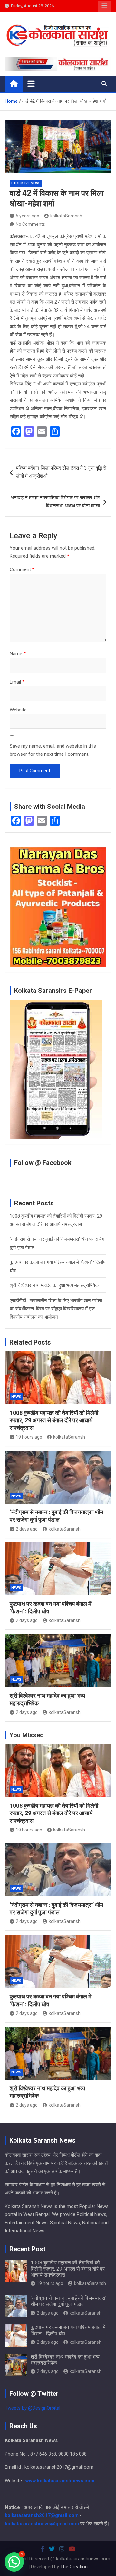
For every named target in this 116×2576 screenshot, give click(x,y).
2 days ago (27, 1529)
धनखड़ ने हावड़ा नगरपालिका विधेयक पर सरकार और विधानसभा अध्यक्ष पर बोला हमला (55, 502)
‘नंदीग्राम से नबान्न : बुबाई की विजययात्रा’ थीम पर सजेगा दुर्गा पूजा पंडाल (68, 2301)
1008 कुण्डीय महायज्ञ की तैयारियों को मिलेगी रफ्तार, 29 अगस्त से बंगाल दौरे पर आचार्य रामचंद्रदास (54, 1420)
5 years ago (28, 216)
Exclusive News (26, 183)
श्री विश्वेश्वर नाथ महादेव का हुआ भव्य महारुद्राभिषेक (54, 1285)
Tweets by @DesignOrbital (33, 2408)
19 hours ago (29, 1437)
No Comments (30, 224)
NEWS (16, 1397)
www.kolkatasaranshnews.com (60, 2481)
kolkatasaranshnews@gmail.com (42, 2524)
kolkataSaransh (66, 216)
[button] (14, 2562)
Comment (22, 569)
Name (18, 654)
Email (17, 682)
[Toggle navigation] (31, 84)
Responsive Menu (104, 6)
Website (18, 710)
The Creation (74, 2567)
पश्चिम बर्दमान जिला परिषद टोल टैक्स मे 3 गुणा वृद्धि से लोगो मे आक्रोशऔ (61, 472)
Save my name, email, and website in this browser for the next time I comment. (53, 750)
